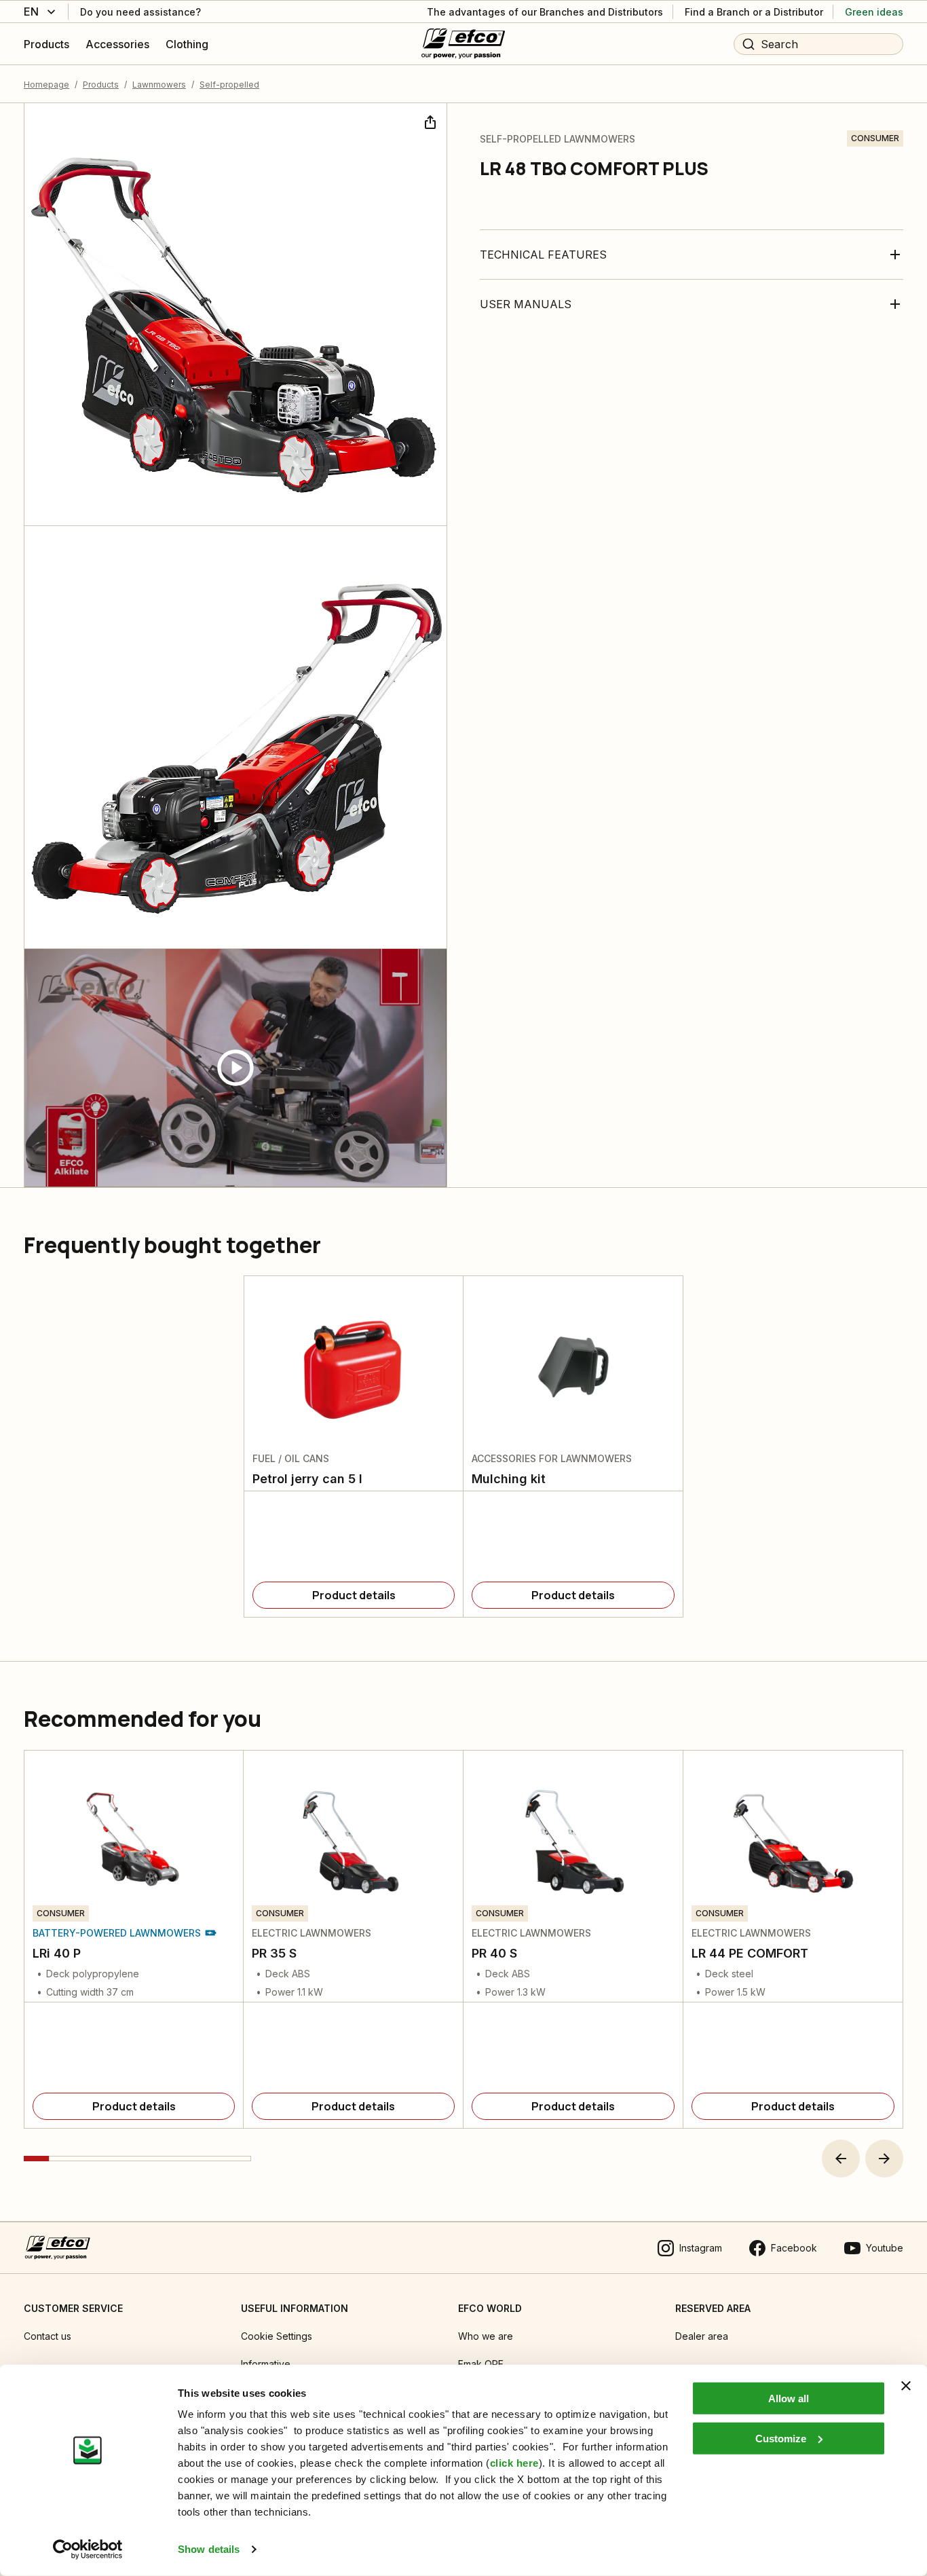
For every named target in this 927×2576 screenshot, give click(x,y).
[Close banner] (906, 2386)
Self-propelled (229, 85)
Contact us (48, 2336)
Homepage (46, 85)
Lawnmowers (159, 85)
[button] (841, 2159)
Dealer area (702, 2336)
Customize (781, 2438)
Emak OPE (481, 2364)
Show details (209, 2549)
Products (101, 85)
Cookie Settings (277, 2336)
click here (514, 2463)
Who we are (486, 2336)
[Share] (429, 121)
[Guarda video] (235, 1068)
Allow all (789, 2398)
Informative (266, 2364)
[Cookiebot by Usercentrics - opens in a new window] (88, 2550)
